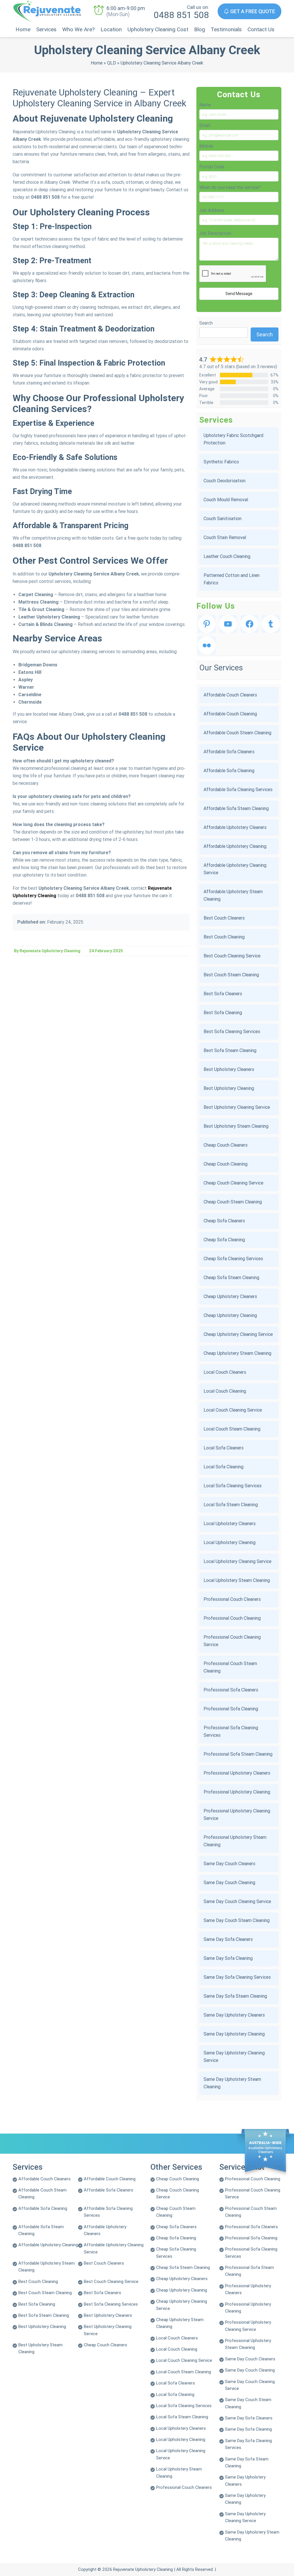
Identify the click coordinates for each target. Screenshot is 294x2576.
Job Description (215, 233)
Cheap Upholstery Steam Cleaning (237, 1353)
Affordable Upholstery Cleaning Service (235, 869)
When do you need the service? (230, 187)
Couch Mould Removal (226, 500)
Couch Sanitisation (223, 519)
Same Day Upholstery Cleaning (234, 2034)
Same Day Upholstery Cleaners (234, 2015)
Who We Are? (79, 29)
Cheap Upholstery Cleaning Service (238, 1334)
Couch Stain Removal (225, 537)
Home (23, 29)
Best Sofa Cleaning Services (232, 1032)
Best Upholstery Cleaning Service (237, 1107)
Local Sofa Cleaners (224, 1448)
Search (206, 323)
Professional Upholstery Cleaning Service (237, 1815)
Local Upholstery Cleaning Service (237, 1561)
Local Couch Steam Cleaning (232, 1429)
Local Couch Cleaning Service (233, 1410)
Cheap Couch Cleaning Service (233, 1183)
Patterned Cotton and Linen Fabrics (232, 579)
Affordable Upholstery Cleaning (235, 846)
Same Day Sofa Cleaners (228, 1939)
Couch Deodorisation (225, 481)
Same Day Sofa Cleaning (228, 1958)
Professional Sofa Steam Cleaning (238, 1754)
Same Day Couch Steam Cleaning (237, 1920)
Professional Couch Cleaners (232, 1599)
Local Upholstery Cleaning (230, 1542)
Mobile (206, 146)
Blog (200, 29)
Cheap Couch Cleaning (226, 1164)
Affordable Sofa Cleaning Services (238, 790)
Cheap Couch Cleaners (226, 1145)
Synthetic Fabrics (221, 462)
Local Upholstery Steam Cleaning (237, 1580)
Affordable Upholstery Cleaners (235, 827)
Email (205, 125)
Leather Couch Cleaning (227, 556)
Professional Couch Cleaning (232, 1618)
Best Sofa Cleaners (223, 994)
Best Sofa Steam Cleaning (230, 1050)
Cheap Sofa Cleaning (224, 1240)
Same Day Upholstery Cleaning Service (234, 2057)
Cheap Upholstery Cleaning (230, 1315)
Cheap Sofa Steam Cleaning (231, 1278)
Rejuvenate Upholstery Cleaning (143, 2569)
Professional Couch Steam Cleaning (230, 1667)
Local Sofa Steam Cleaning (231, 1505)
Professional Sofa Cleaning (231, 1709)
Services (46, 29)
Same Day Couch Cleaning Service (237, 1901)
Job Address (212, 210)
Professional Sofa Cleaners (231, 1690)
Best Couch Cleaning (224, 937)
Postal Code (212, 167)
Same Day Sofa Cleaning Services (237, 1977)
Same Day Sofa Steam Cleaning (235, 1996)
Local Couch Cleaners (225, 1372)
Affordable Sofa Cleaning (229, 771)
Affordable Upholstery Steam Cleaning (233, 895)
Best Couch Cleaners (224, 918)
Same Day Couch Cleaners (229, 1864)
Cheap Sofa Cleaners (224, 1221)
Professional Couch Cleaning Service (232, 1641)
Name (205, 105)
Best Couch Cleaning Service (232, 956)
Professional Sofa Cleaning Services (231, 1731)
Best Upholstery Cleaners (229, 1069)
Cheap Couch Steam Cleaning (233, 1202)
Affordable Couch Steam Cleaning (237, 733)
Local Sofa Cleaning (224, 1467)
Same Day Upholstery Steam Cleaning (232, 2083)
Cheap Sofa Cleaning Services (233, 1259)
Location (111, 29)
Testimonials (226, 29)
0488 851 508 (181, 15)
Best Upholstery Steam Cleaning (236, 1126)
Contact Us (261, 29)
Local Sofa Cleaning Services (233, 1486)
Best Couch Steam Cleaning (231, 975)
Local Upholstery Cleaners (230, 1524)
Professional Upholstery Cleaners (237, 1773)
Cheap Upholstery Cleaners (230, 1296)
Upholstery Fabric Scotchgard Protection (233, 439)
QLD (112, 63)
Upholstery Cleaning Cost (158, 29)
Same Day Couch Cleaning (229, 1883)
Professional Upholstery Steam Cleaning (235, 1841)
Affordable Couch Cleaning (230, 714)
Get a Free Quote (252, 11)
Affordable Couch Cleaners (230, 695)
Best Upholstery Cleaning (229, 1088)
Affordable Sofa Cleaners (229, 752)
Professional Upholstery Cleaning (237, 1792)
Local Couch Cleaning (225, 1391)
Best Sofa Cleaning (223, 1013)
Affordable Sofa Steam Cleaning (236, 808)
